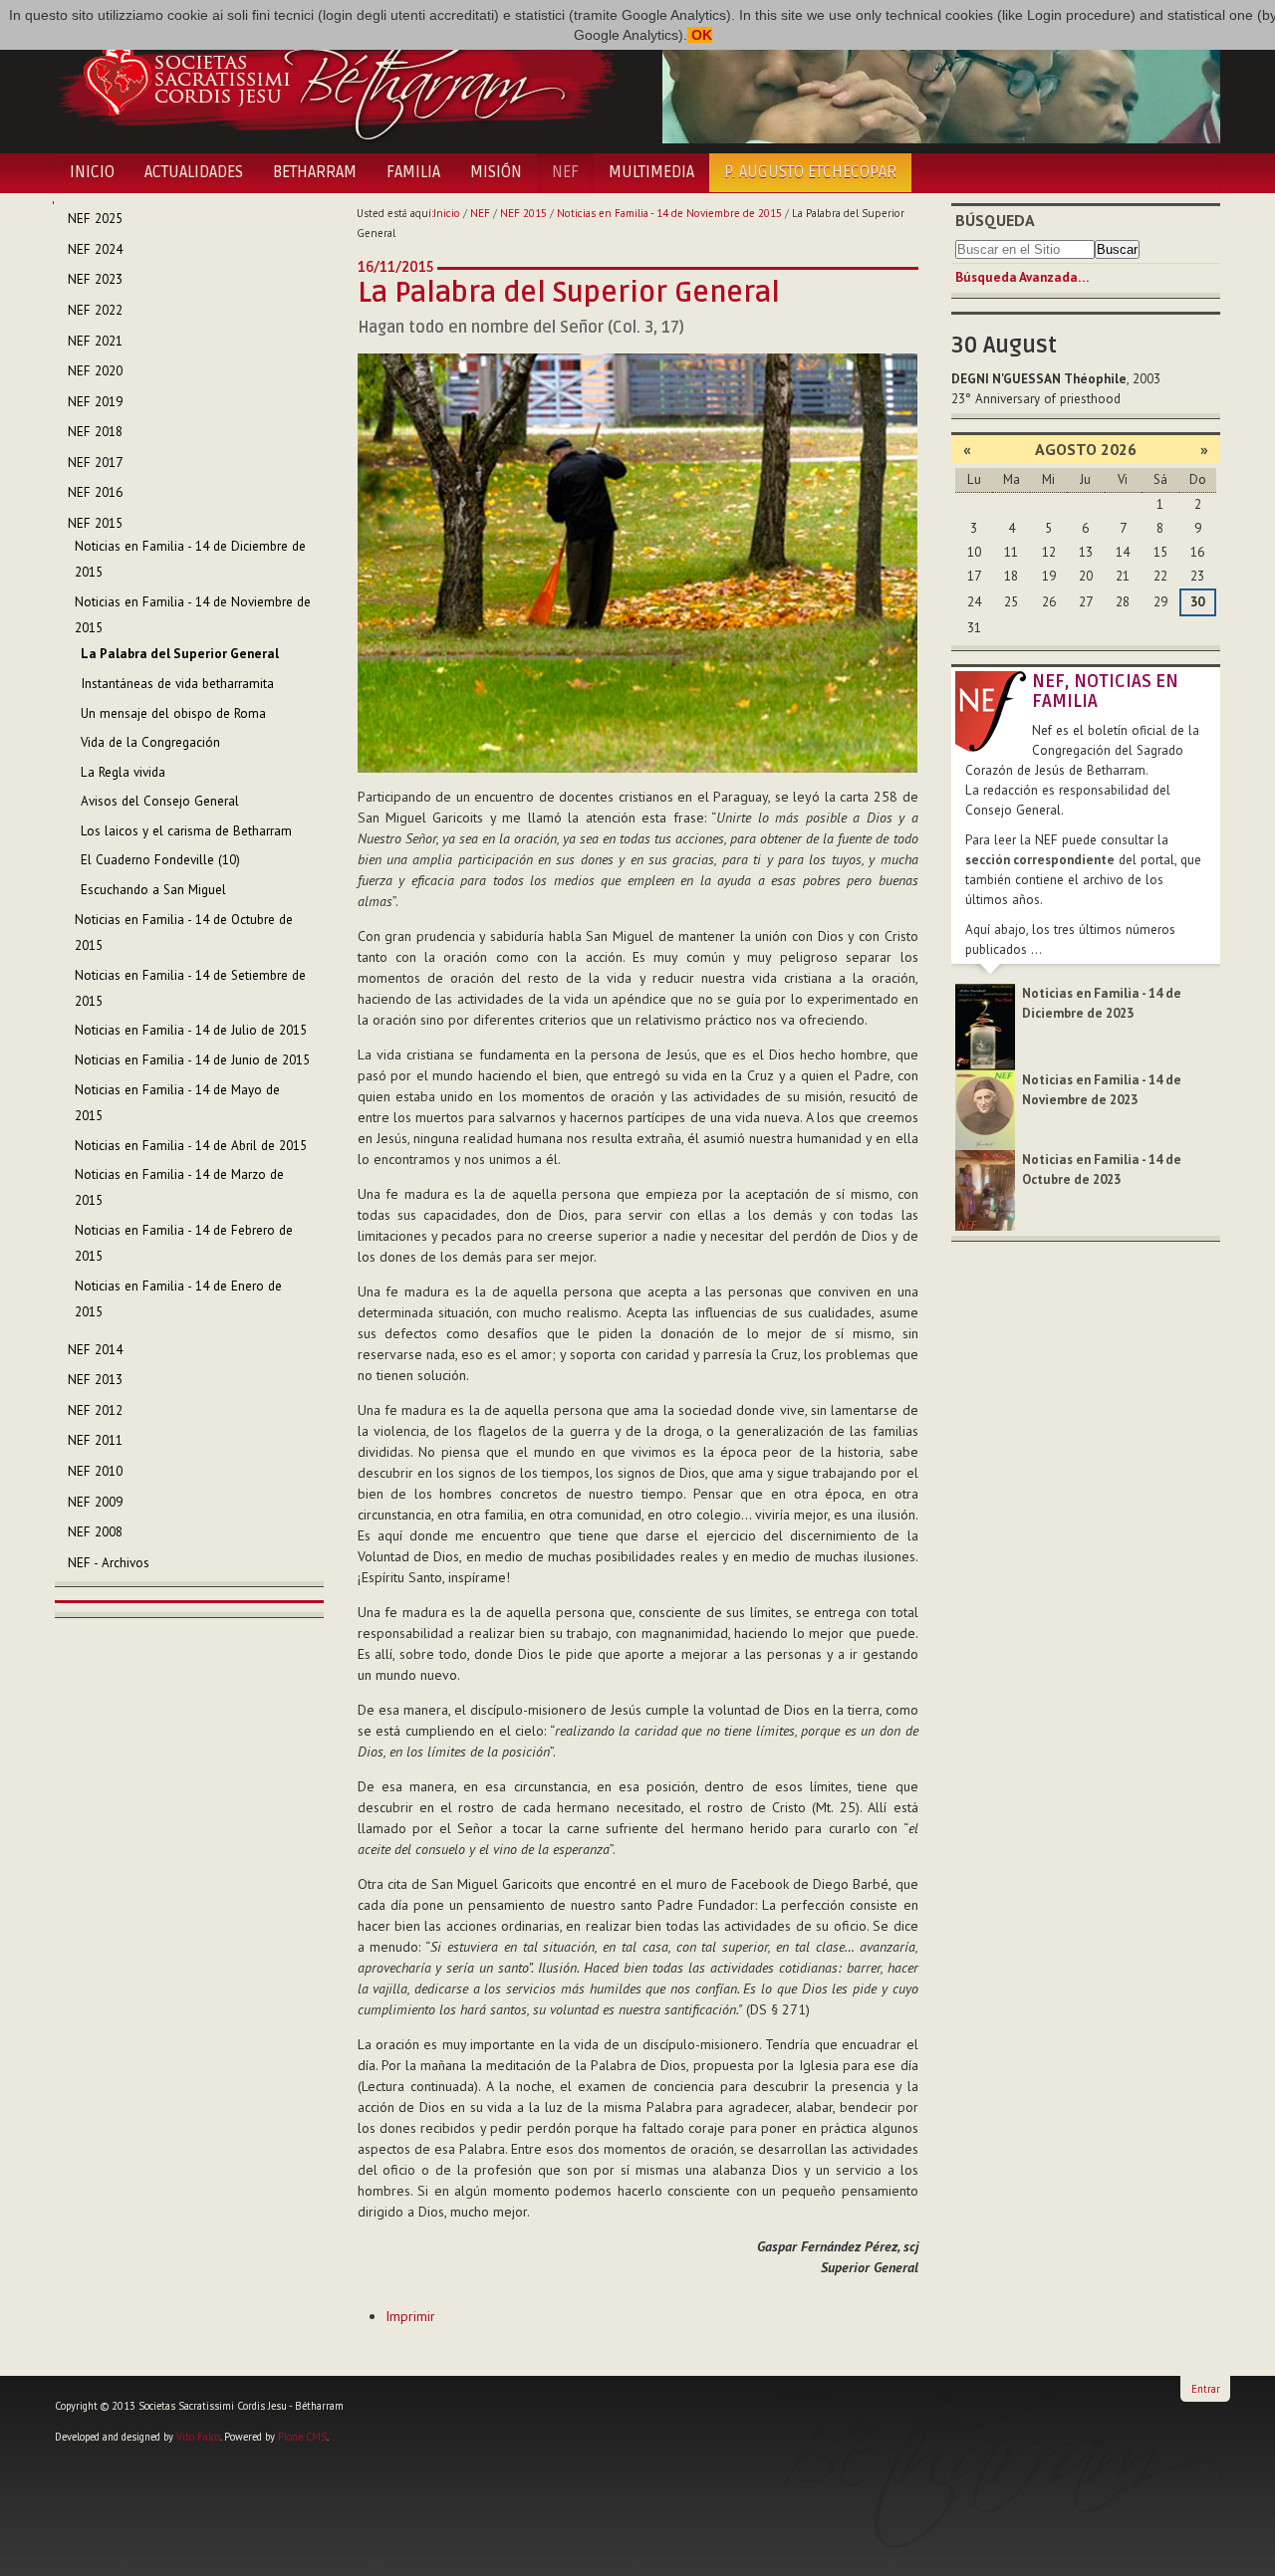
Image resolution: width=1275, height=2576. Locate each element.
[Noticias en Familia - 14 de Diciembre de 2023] (985, 1026)
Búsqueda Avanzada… (1022, 277)
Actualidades (194, 172)
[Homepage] (336, 78)
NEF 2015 (523, 213)
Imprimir (410, 2316)
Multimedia (651, 172)
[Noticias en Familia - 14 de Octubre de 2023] (985, 1189)
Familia (413, 172)
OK (700, 35)
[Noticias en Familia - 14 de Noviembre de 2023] (985, 1109)
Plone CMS (302, 2437)
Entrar (1206, 2389)
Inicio (92, 172)
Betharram (315, 172)
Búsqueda (995, 220)
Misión (496, 172)
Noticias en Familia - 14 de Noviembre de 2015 (669, 213)
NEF (565, 172)
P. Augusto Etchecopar (810, 172)
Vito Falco (198, 2437)
